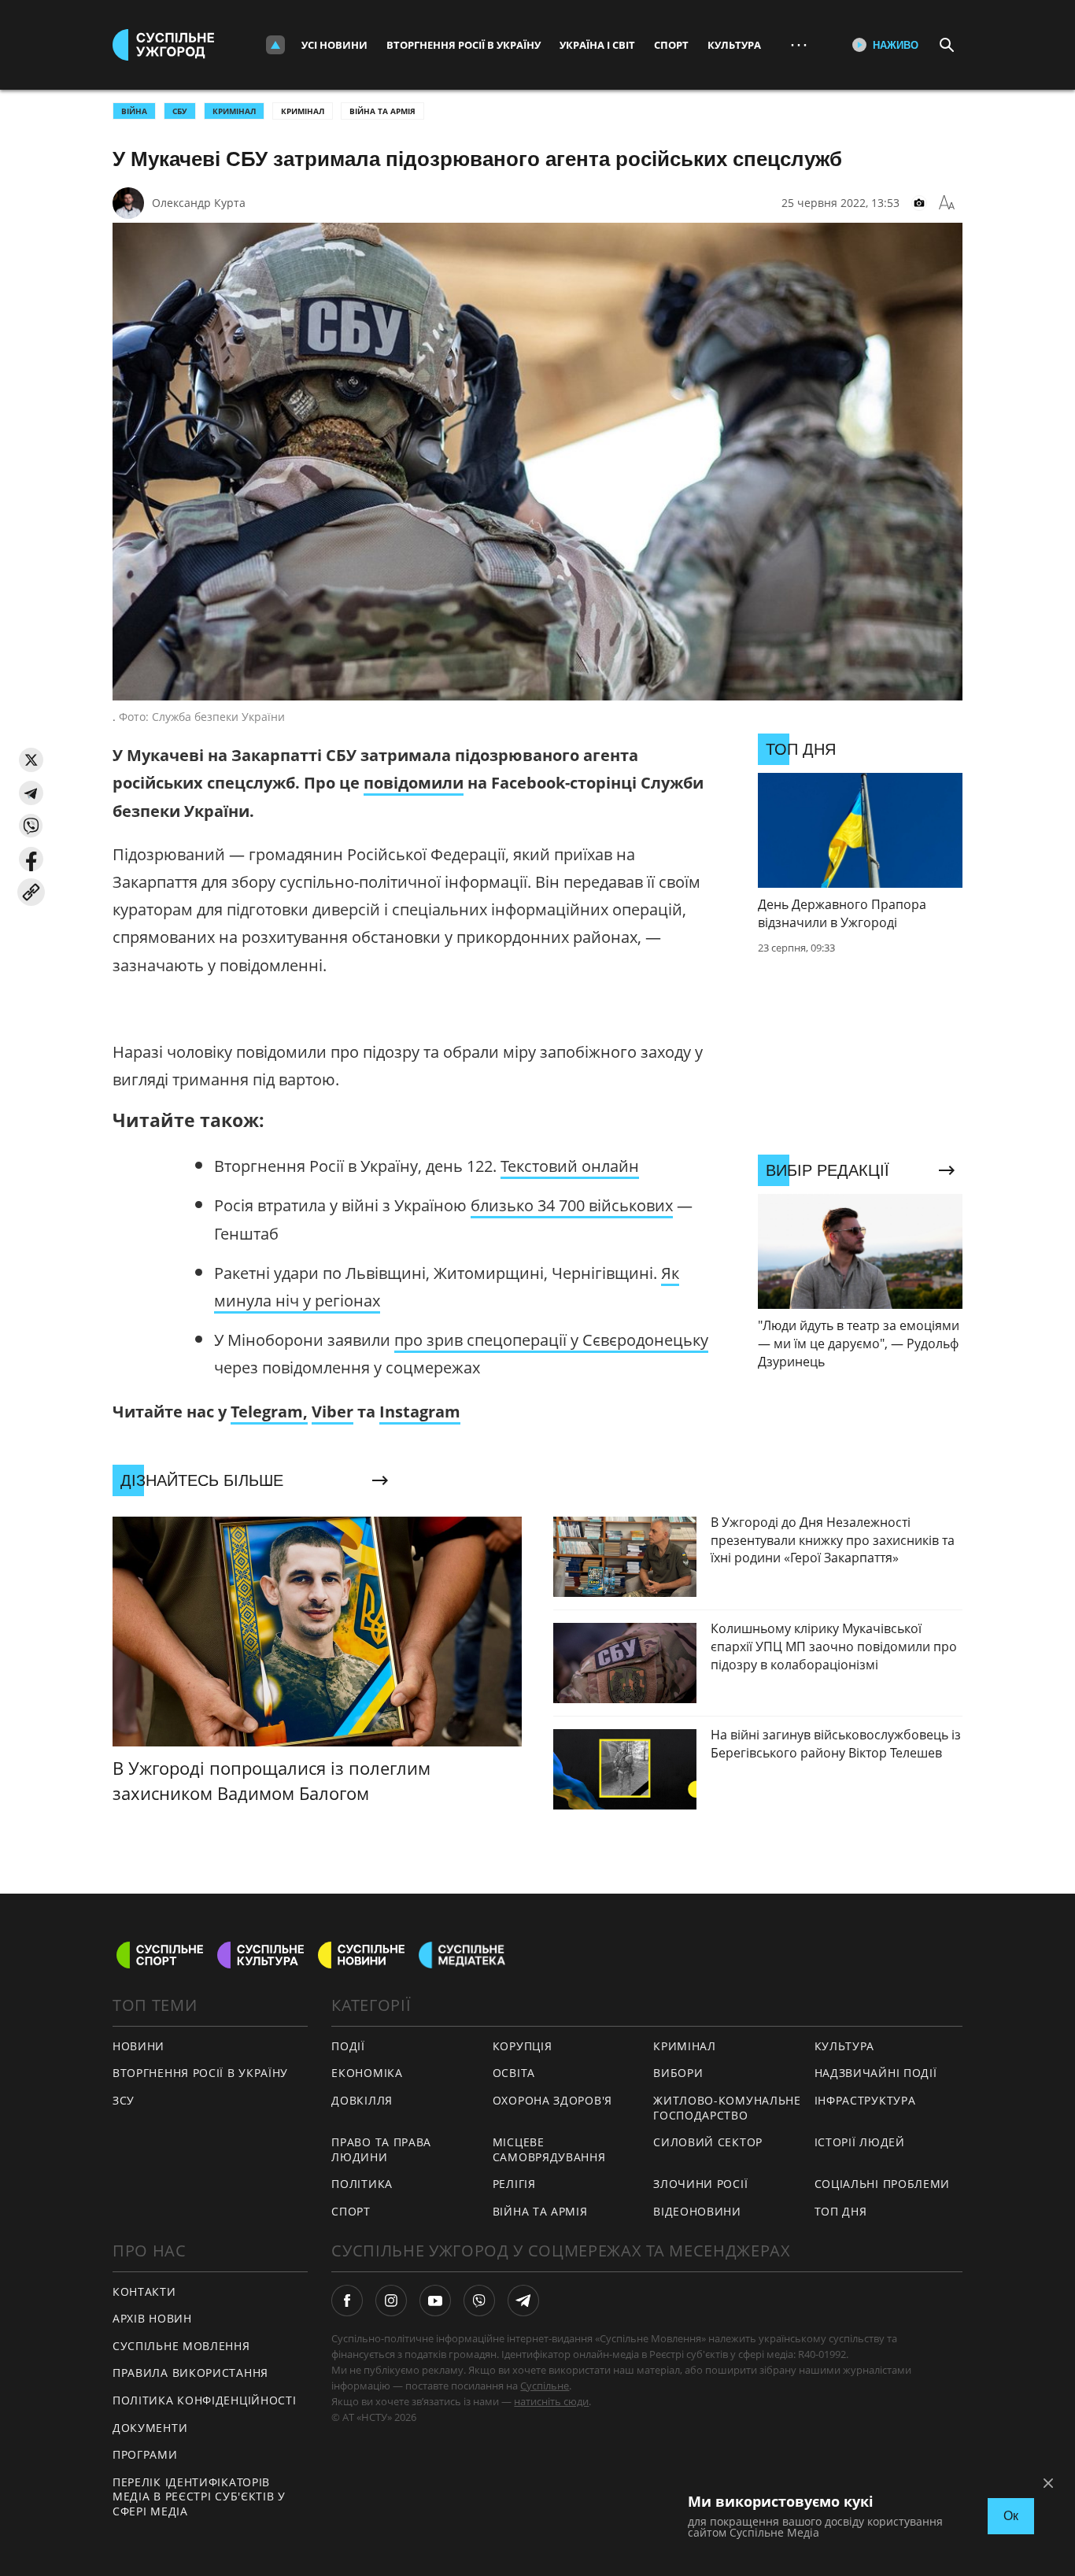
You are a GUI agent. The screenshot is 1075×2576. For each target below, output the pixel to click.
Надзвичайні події (876, 2073)
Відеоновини (697, 2211)
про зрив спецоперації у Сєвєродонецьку (551, 1340)
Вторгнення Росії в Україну (464, 45)
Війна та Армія (382, 111)
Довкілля (362, 2100)
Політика (362, 2184)
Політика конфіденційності (205, 2400)
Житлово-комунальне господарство (727, 2108)
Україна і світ (597, 45)
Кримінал (303, 111)
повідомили (414, 783)
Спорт (671, 45)
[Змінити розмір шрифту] (947, 203)
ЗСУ (124, 2100)
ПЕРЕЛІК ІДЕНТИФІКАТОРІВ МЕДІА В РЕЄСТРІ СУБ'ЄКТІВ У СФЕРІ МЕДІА (199, 2497)
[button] (31, 760)
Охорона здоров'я (552, 2100)
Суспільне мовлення (181, 2346)
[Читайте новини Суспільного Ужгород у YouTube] (435, 2301)
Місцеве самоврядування (549, 2149)
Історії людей (860, 2142)
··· (799, 44)
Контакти (144, 2291)
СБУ (180, 111)
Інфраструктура (865, 2100)
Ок (1011, 2516)
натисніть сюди (551, 2401)
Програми (145, 2454)
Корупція (523, 2046)
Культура (734, 45)
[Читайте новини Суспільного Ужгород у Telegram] (523, 2301)
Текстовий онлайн (570, 1166)
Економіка (367, 2073)
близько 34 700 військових (572, 1205)
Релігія (514, 2184)
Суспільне (545, 2386)
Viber (332, 1412)
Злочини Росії (700, 2184)
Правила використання (190, 2373)
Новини (139, 2046)
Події (348, 2046)
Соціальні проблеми (883, 2184)
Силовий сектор (708, 2142)
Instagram (420, 1412)
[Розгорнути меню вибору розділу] (275, 45)
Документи (150, 2428)
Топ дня (841, 2211)
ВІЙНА (134, 111)
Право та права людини (381, 2149)
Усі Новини (334, 45)
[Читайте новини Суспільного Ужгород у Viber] (479, 2301)
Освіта (514, 2073)
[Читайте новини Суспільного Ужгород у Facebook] (347, 2301)
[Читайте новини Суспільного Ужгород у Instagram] (391, 2301)
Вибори (678, 2073)
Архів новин (152, 2318)
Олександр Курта (199, 203)
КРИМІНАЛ (234, 111)
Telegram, (269, 1412)
